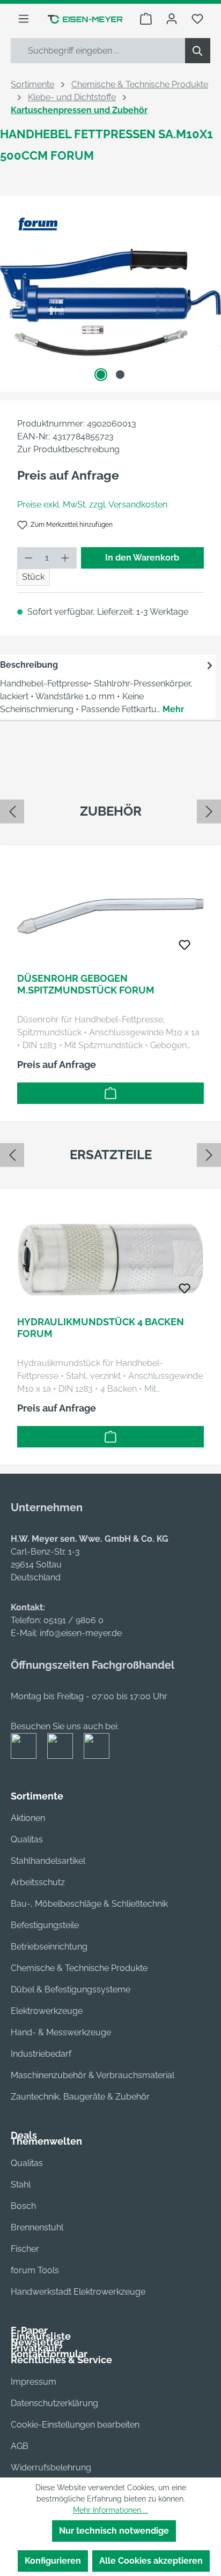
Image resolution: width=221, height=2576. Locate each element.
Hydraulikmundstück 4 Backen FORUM (101, 1328)
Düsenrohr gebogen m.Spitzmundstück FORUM (86, 984)
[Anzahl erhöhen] (65, 558)
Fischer (25, 2249)
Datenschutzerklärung (54, 2403)
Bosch (23, 2206)
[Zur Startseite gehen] (85, 19)
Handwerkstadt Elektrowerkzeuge (78, 2292)
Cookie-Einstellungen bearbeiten (75, 2425)
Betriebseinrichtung (49, 1947)
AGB (20, 2446)
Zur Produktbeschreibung (68, 449)
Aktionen (28, 1818)
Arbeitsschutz (38, 1882)
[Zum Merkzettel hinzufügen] (185, 945)
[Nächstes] (209, 812)
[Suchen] (198, 51)
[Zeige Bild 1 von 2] (101, 375)
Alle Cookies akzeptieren (151, 2561)
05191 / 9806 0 (73, 1620)
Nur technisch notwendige (114, 2531)
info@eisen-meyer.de (81, 1633)
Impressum (34, 2382)
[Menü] (24, 19)
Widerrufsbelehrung (51, 2467)
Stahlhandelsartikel (48, 1861)
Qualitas (27, 1839)
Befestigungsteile (45, 1925)
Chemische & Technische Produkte (79, 1968)
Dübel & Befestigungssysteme (71, 1989)
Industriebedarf (41, 2054)
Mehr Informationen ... (110, 2510)
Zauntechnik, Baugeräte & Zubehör (80, 2097)
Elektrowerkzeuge (47, 2011)
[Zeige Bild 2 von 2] (120, 375)
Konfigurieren (53, 2561)
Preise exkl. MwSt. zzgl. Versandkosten (92, 505)
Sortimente (37, 1796)
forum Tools (35, 2270)
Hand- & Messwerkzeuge (61, 2032)
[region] (110, 965)
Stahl (21, 2185)
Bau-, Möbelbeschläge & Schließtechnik (89, 1904)
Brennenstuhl (37, 2227)
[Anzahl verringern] (28, 558)
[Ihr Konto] (172, 19)
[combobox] (98, 51)
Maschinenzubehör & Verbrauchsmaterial (93, 2075)
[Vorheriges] (12, 812)
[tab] (108, 687)
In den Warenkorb (142, 558)
